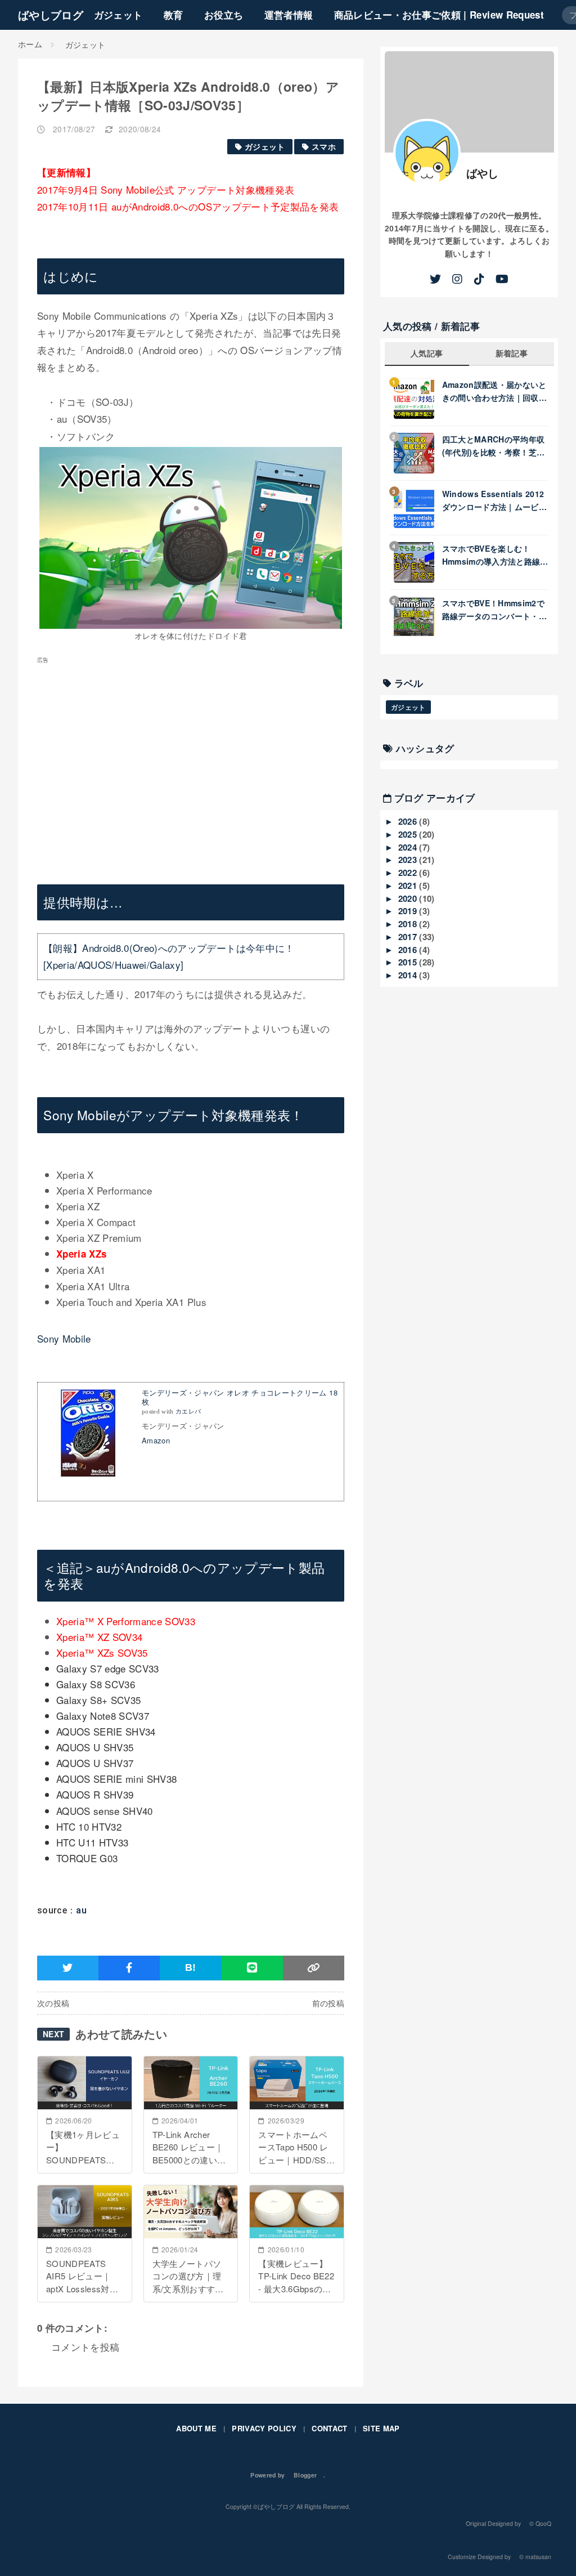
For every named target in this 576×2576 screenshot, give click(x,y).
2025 (409, 834)
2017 (409, 937)
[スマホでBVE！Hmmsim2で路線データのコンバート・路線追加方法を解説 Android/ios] (418, 617)
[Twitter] (435, 279)
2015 (409, 962)
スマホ (324, 147)
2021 (409, 885)
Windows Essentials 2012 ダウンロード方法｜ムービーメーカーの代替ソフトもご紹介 (494, 500)
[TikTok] (479, 279)
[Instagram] (457, 279)
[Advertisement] (191, 763)
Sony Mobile (64, 1338)
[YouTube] (502, 279)
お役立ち (224, 15)
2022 (409, 873)
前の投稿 (328, 2003)
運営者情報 (289, 15)
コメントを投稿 (85, 2347)
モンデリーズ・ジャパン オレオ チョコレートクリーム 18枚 (240, 1397)
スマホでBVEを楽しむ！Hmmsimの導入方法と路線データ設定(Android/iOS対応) (492, 555)
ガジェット (118, 15)
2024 (409, 847)
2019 (409, 911)
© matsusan (535, 2557)
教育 (174, 15)
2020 (409, 898)
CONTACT (329, 2428)
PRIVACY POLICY (264, 2428)
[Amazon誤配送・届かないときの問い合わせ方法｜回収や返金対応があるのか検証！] (418, 399)
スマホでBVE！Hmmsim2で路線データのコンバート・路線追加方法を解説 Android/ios (494, 610)
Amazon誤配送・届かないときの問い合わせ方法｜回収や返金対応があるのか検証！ (494, 391)
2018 (409, 924)
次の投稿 (53, 2003)
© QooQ (540, 2523)
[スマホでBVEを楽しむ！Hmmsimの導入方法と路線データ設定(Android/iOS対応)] (418, 562)
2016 (409, 950)
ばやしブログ (51, 15)
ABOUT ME (196, 2428)
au (81, 1910)
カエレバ (188, 1412)
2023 (409, 860)
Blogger (305, 2475)
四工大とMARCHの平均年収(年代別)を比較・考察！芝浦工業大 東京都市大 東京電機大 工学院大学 (494, 446)
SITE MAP (381, 2428)
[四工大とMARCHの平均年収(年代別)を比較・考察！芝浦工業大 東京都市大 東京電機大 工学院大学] (418, 453)
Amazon (156, 1440)
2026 (409, 821)
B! (191, 1967)
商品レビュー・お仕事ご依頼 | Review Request (439, 15)
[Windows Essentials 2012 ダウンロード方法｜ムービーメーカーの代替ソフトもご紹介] (418, 508)
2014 (409, 975)
